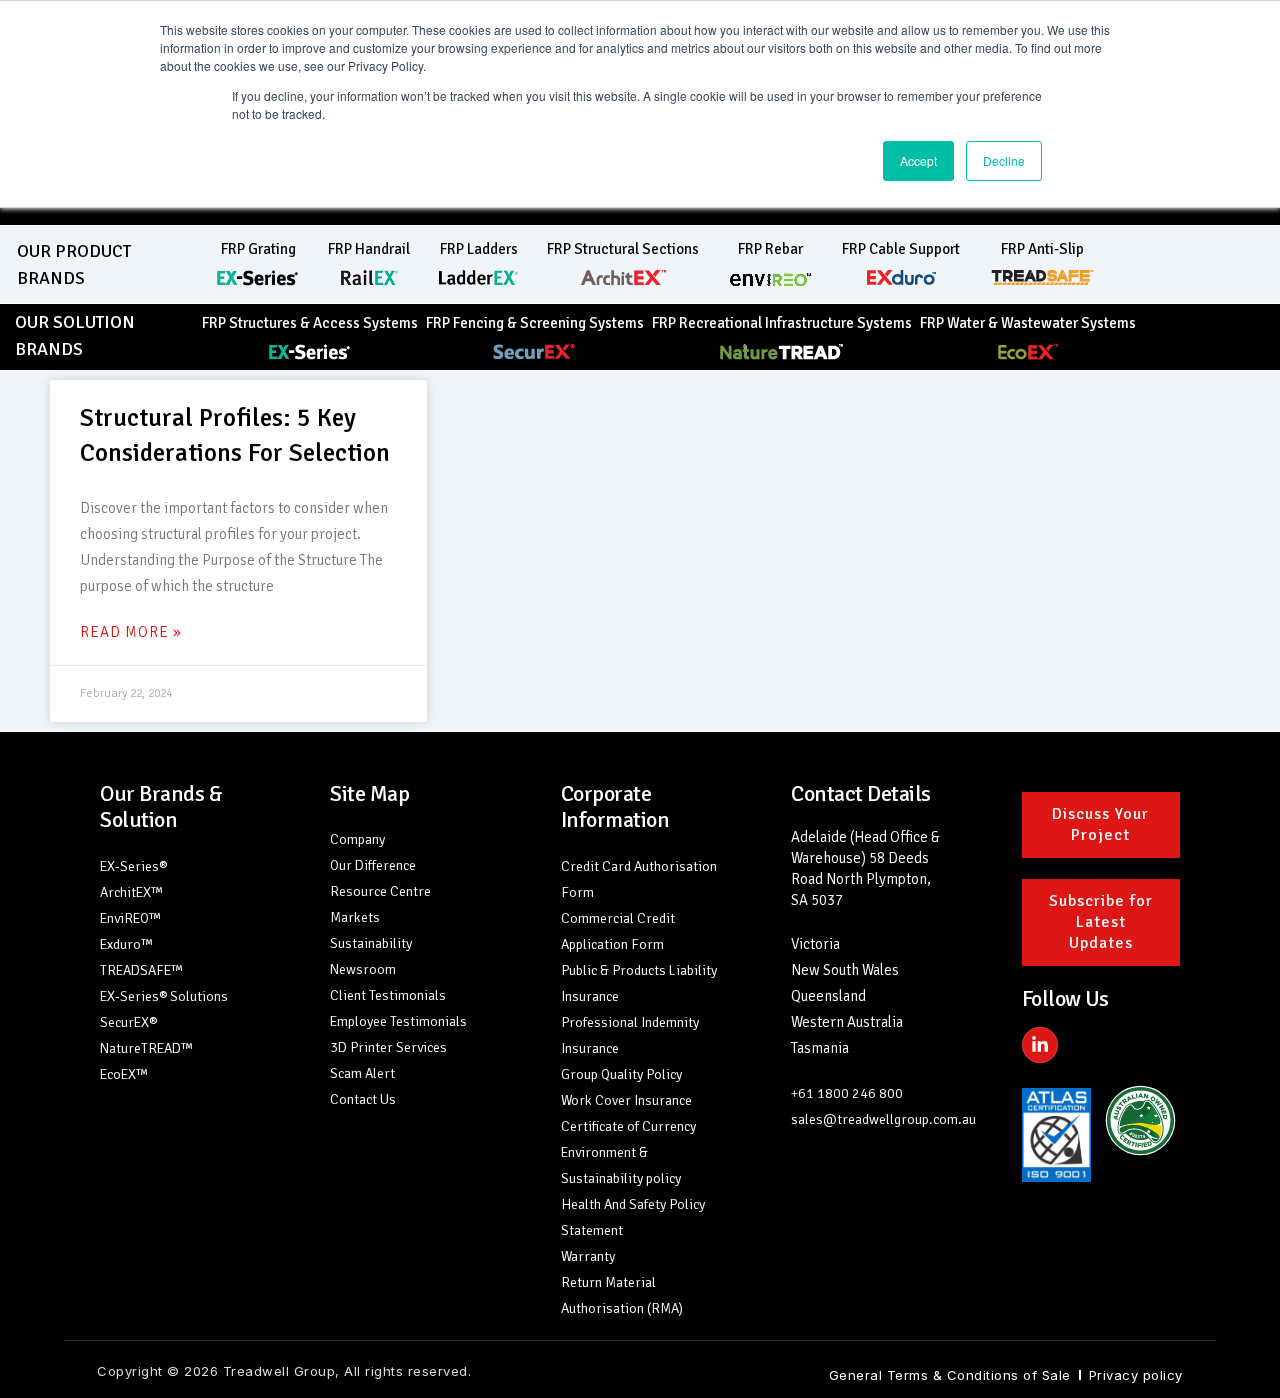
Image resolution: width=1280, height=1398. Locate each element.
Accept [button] (918, 160)
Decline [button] (1004, 160)
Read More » (131, 632)
